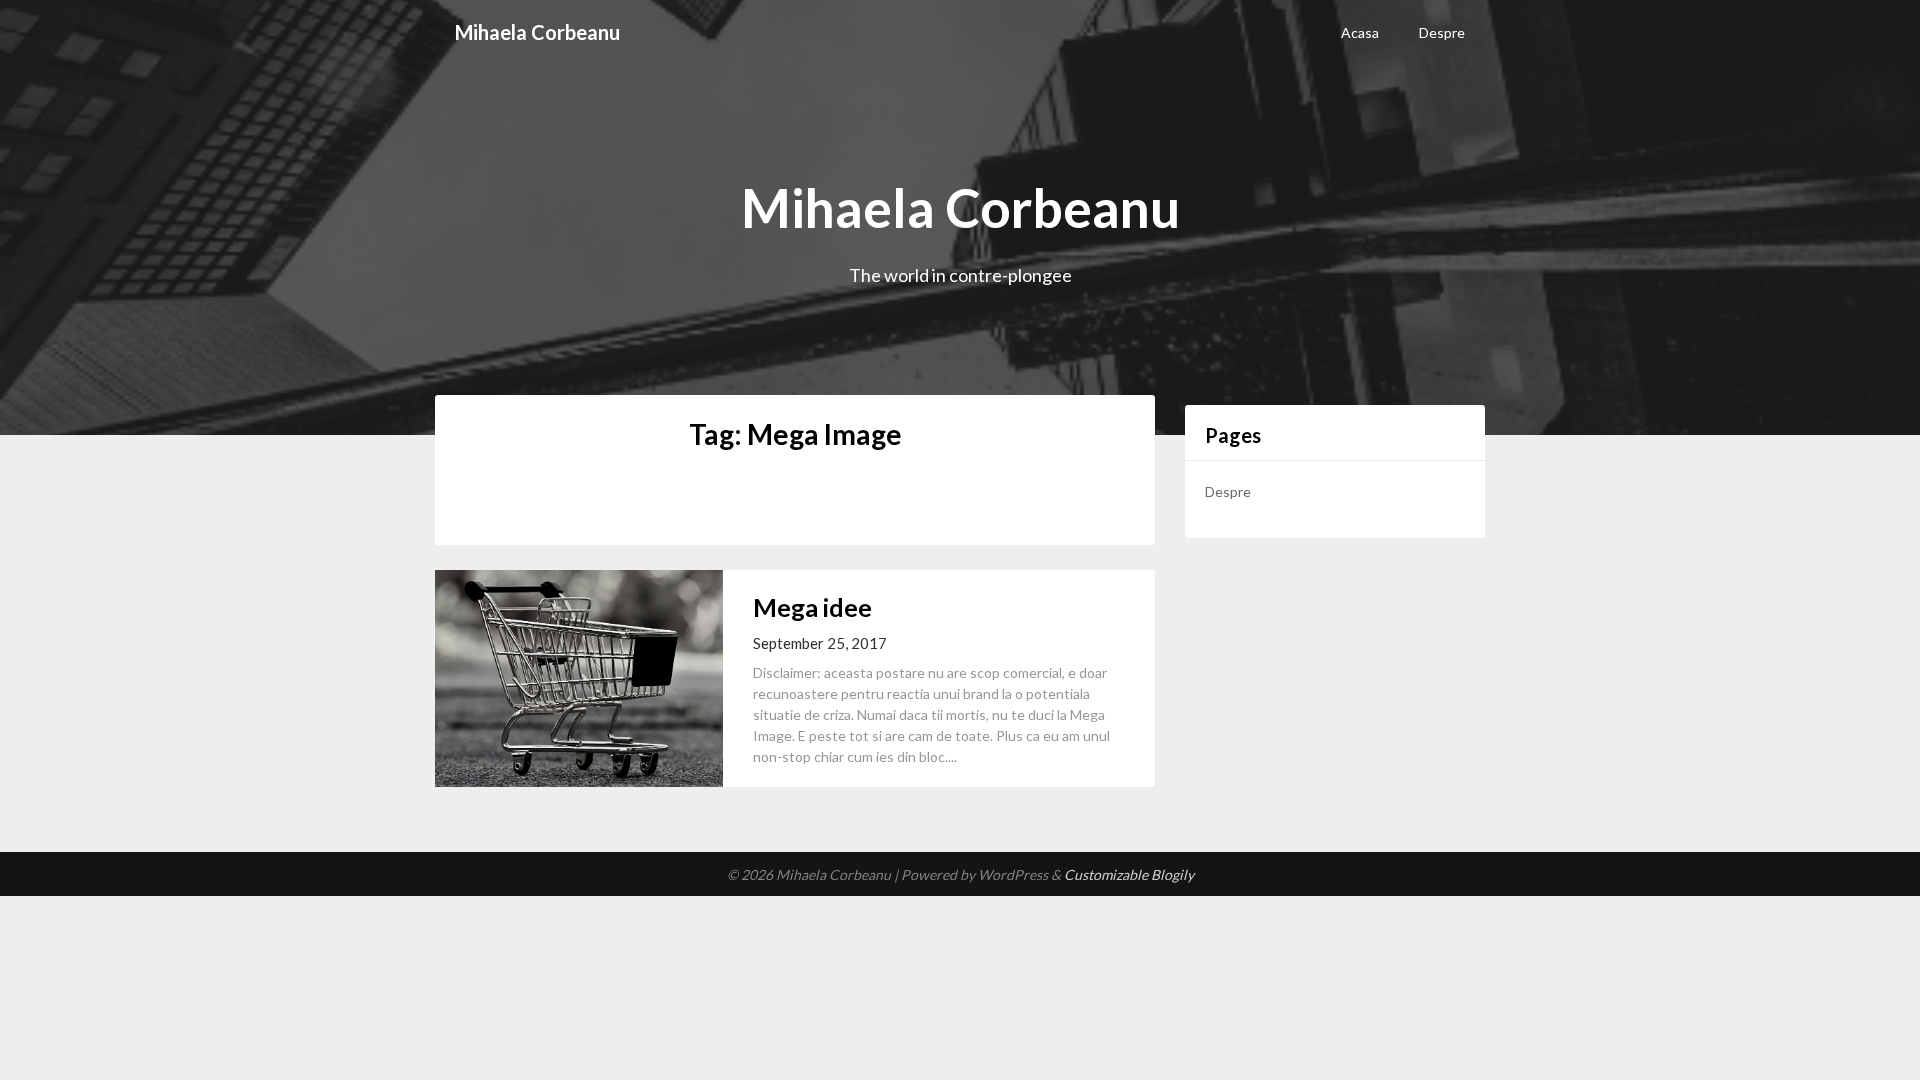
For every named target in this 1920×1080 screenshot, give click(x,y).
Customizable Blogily (1129, 874)
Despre (1442, 32)
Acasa (1360, 32)
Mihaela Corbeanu (537, 32)
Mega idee (812, 607)
